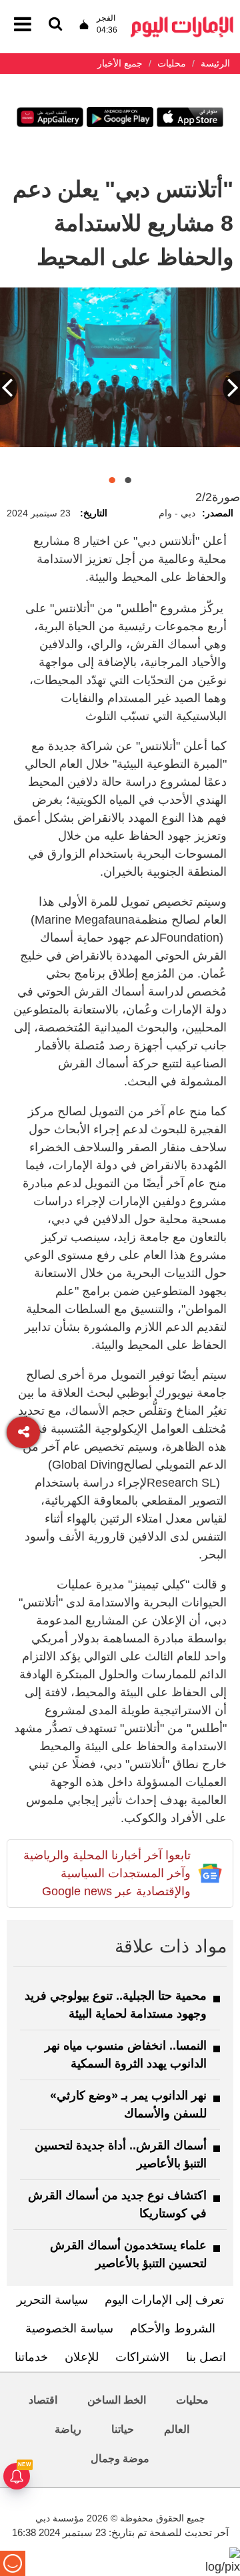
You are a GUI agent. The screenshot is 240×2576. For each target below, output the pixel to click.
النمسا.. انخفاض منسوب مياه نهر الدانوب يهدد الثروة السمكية (126, 2055)
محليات (192, 2400)
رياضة (68, 2429)
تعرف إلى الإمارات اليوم (164, 2300)
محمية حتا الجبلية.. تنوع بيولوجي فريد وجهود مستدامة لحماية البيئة (116, 2005)
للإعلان (82, 2357)
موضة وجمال (120, 2459)
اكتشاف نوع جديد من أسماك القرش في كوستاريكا (117, 2204)
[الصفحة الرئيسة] (182, 20)
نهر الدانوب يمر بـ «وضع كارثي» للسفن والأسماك (128, 2105)
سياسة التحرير (52, 2300)
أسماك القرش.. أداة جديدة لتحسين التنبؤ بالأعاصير (121, 2154)
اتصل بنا (206, 2357)
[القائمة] (55, 25)
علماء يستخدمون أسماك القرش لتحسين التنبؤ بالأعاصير (128, 2254)
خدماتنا (31, 2357)
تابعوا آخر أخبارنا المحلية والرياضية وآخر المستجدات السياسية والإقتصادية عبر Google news (107, 1873)
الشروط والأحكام (173, 2328)
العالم (177, 2429)
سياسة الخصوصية (69, 2328)
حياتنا (123, 2429)
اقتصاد (43, 2400)
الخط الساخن (117, 2400)
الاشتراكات (142, 2357)
